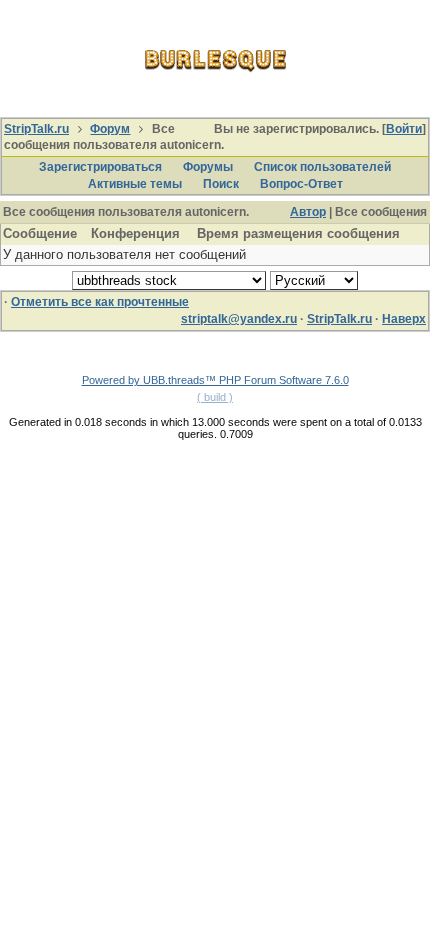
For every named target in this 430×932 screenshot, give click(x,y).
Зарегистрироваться (100, 167)
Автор (308, 212)
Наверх (404, 319)
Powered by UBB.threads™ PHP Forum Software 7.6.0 (215, 380)
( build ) (215, 397)
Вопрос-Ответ (301, 184)
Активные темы (135, 184)
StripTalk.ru (36, 129)
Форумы (208, 167)
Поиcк (221, 184)
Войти (404, 129)
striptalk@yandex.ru (239, 319)
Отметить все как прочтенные (100, 302)
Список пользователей (322, 167)
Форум (110, 129)
